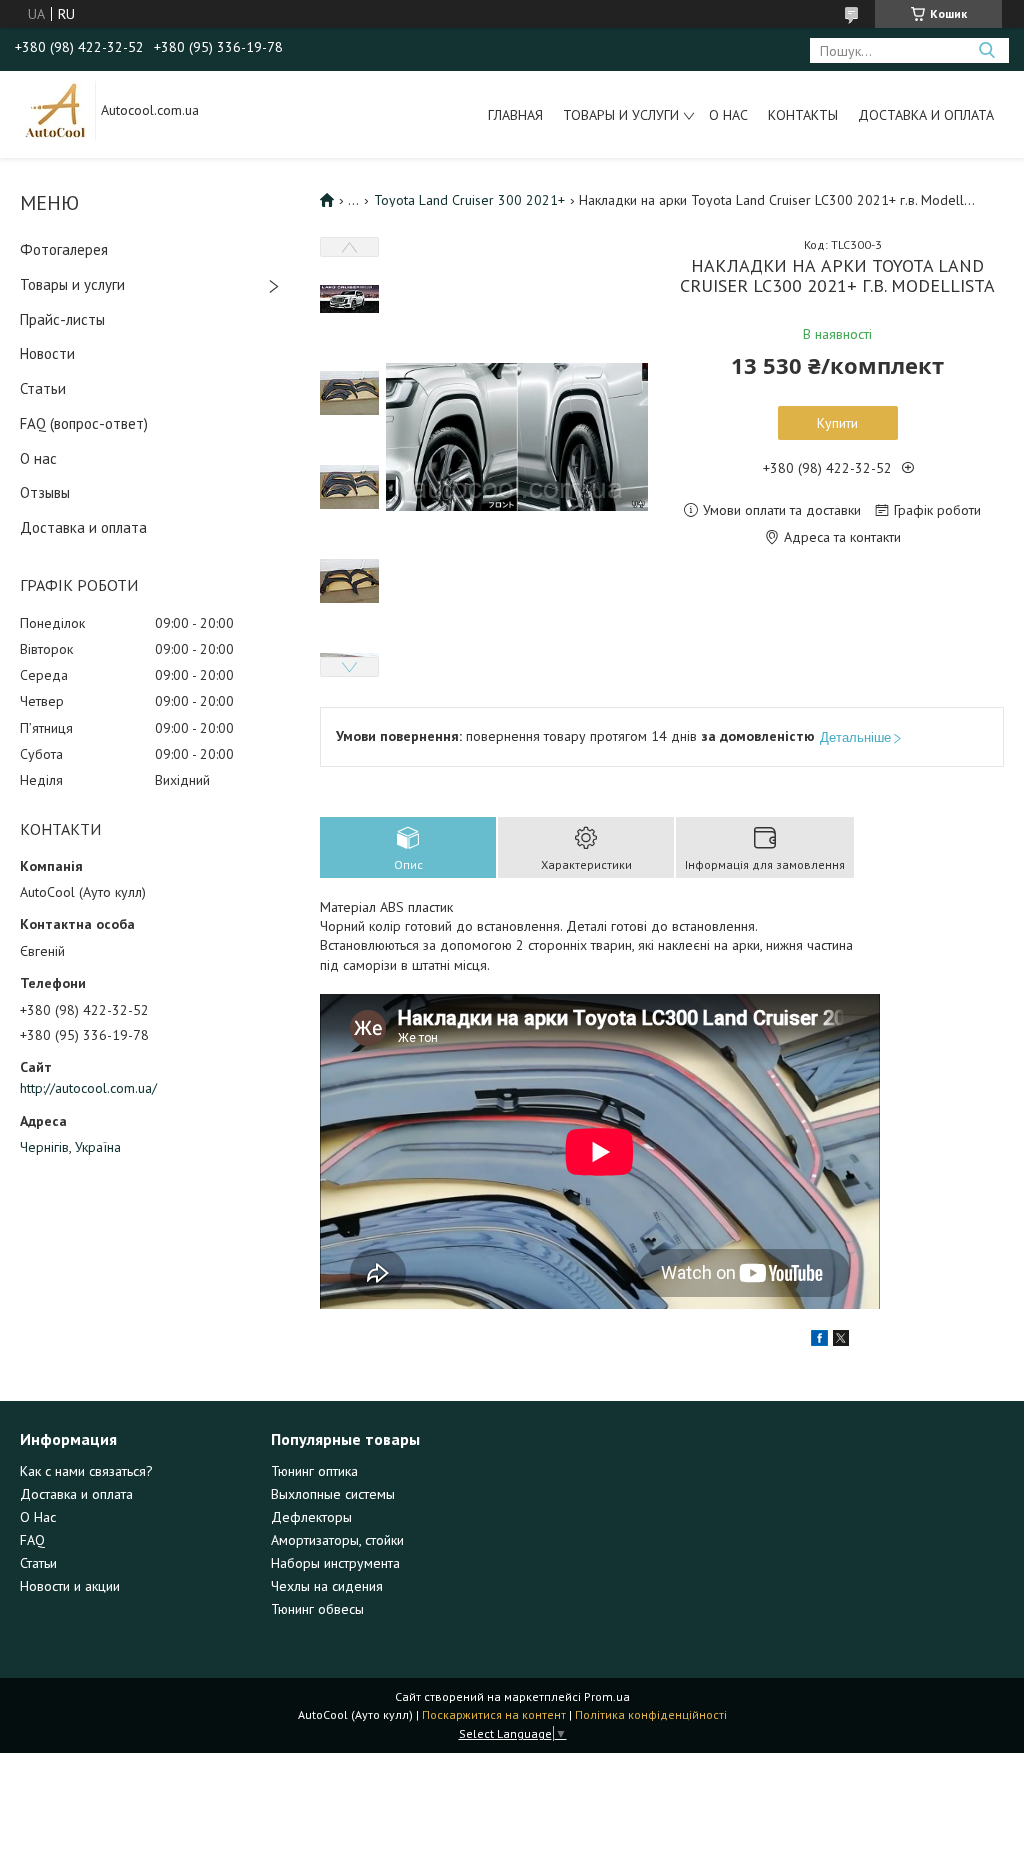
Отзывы (45, 492)
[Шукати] (986, 50)
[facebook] (819, 1341)
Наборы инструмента (335, 1563)
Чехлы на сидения (327, 1586)
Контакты (803, 115)
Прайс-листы (62, 319)
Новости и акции (70, 1586)
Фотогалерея (64, 249)
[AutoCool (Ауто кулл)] (56, 109)
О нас (728, 115)
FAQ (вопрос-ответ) (84, 423)
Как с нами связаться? (86, 1471)
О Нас (38, 1517)
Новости (47, 353)
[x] (841, 1341)
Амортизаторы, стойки (337, 1540)
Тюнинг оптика (314, 1471)
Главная (515, 115)
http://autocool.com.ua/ (88, 1088)
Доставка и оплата (926, 115)
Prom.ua (607, 1696)
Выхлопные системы (333, 1494)
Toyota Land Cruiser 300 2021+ (469, 200)
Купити (837, 423)
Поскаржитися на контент (494, 1714)
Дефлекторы (311, 1517)
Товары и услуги (621, 115)
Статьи (43, 388)
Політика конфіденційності (651, 1714)
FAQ (32, 1540)
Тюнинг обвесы (317, 1609)
